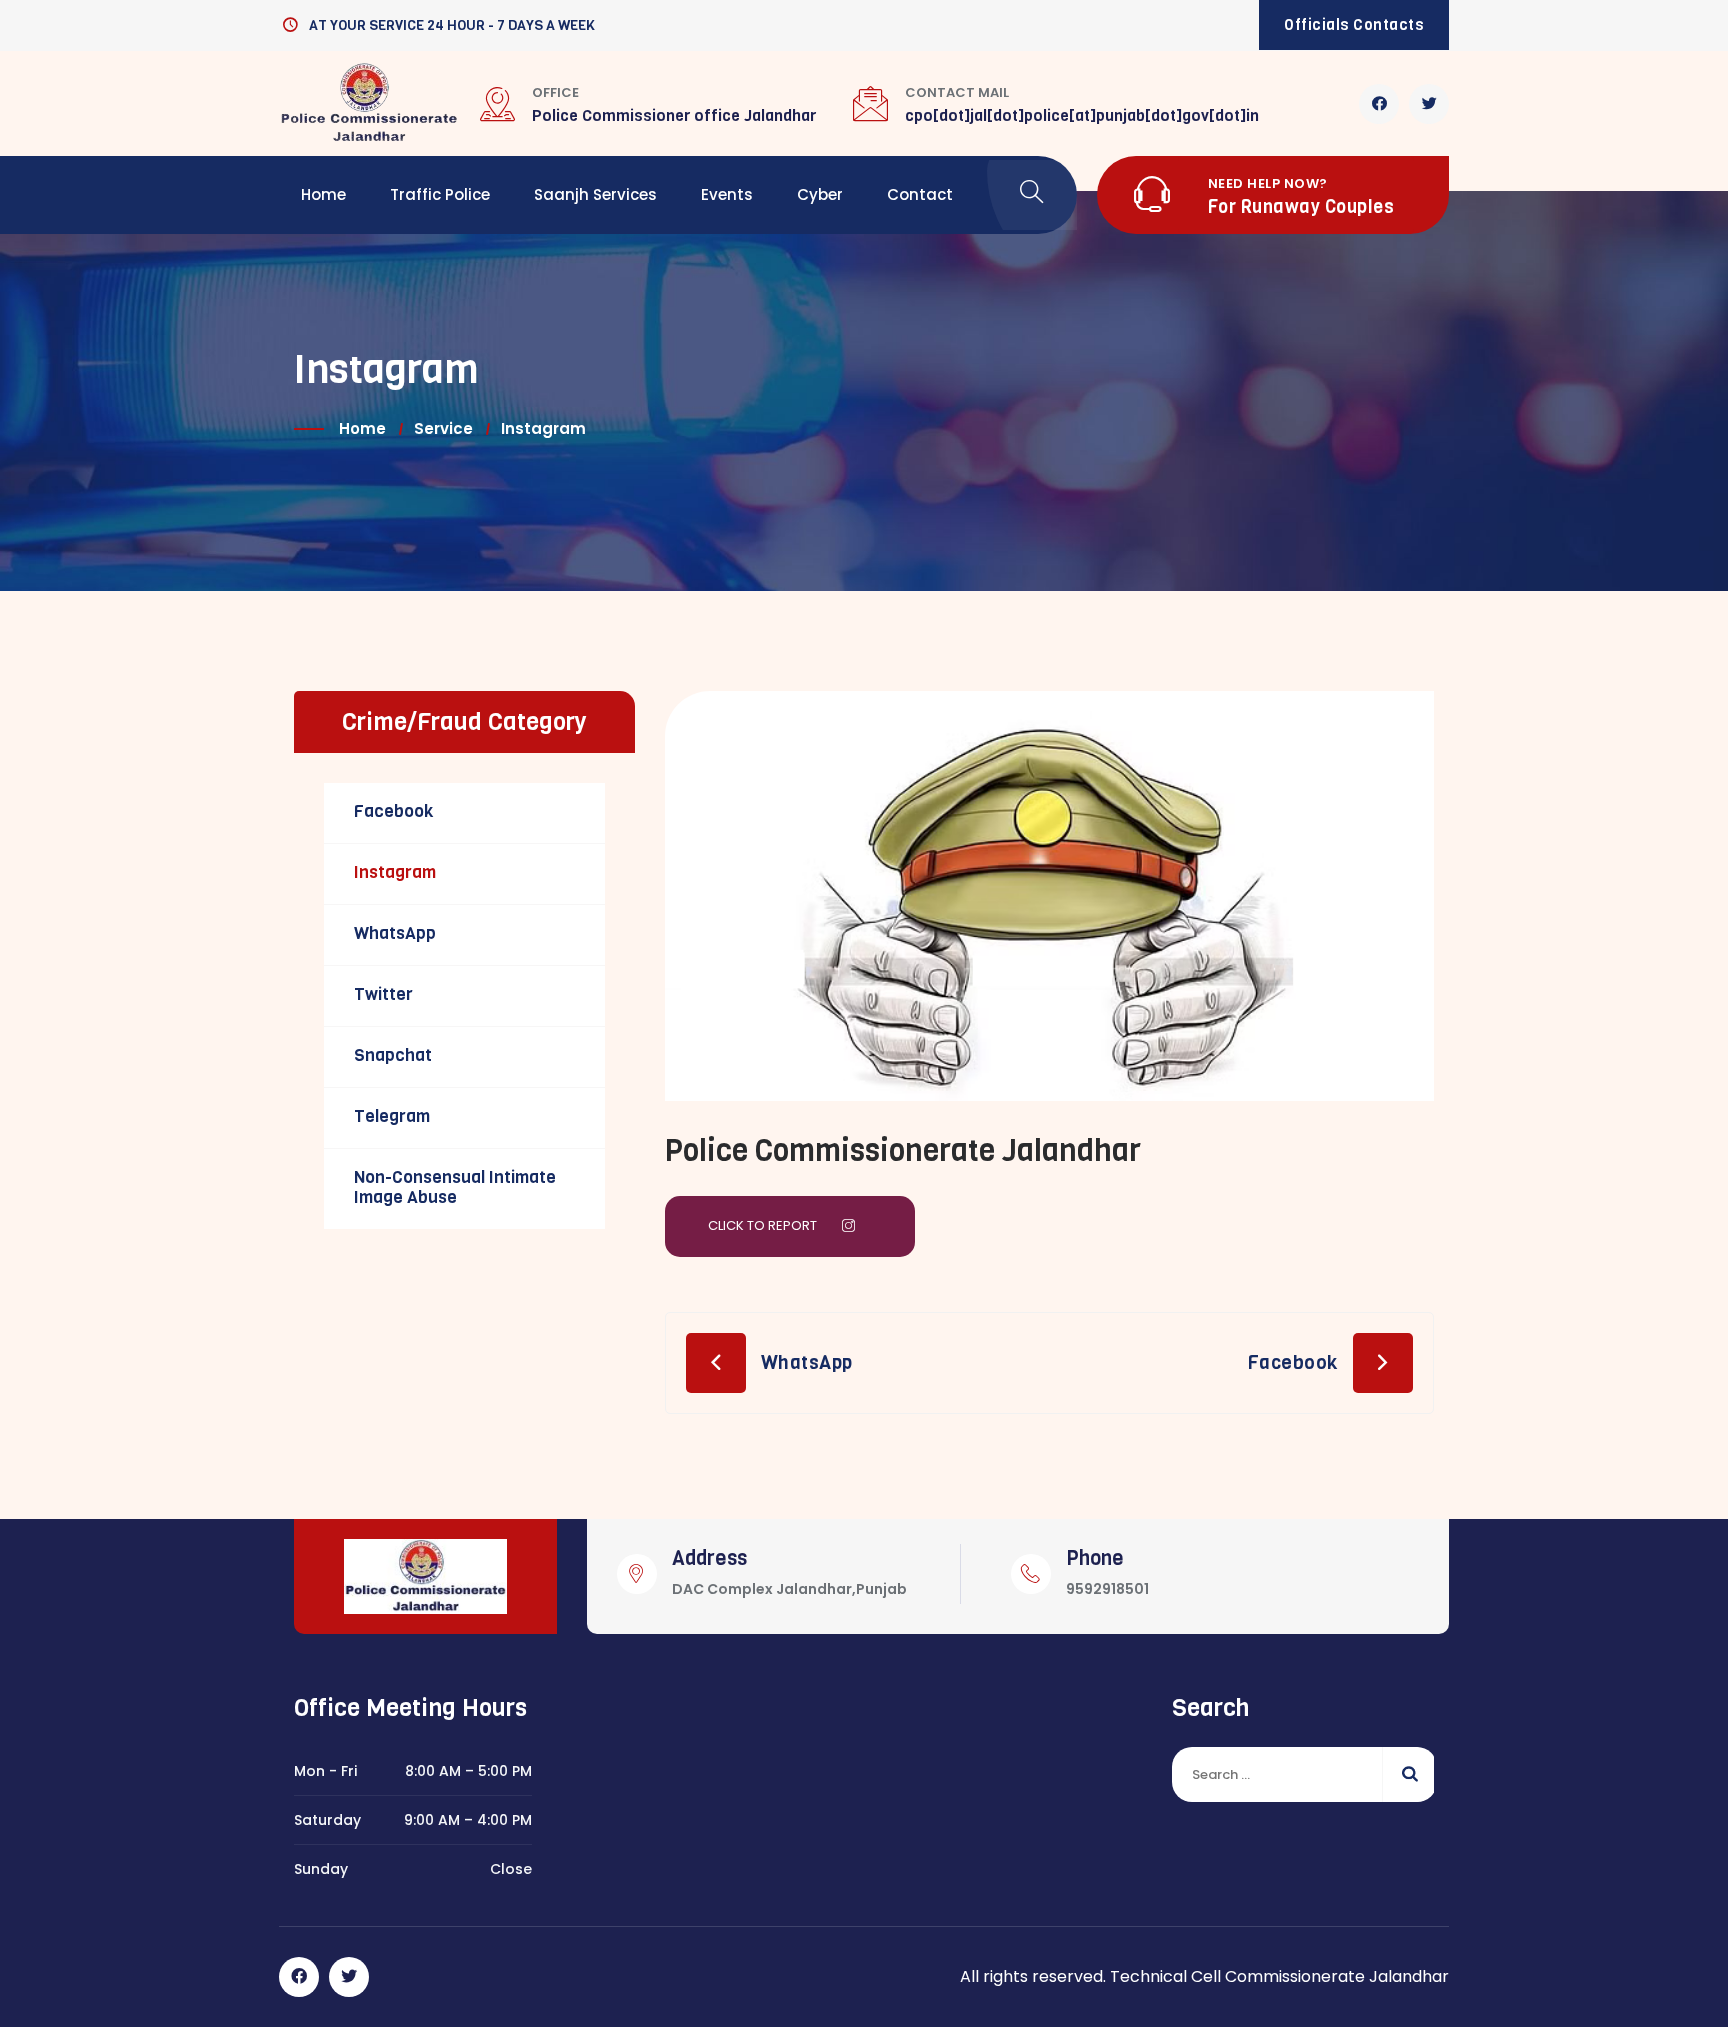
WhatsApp (807, 1362)
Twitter (383, 994)
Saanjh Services (595, 194)
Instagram (395, 872)
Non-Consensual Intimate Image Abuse (455, 1187)
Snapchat (393, 1055)
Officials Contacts (1354, 25)
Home (323, 194)
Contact (920, 194)
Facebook (1292, 1362)
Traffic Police (440, 194)
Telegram (392, 1116)
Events (727, 194)
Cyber (820, 194)
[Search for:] (1303, 1774)
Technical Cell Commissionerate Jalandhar (1279, 1976)
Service (443, 428)
